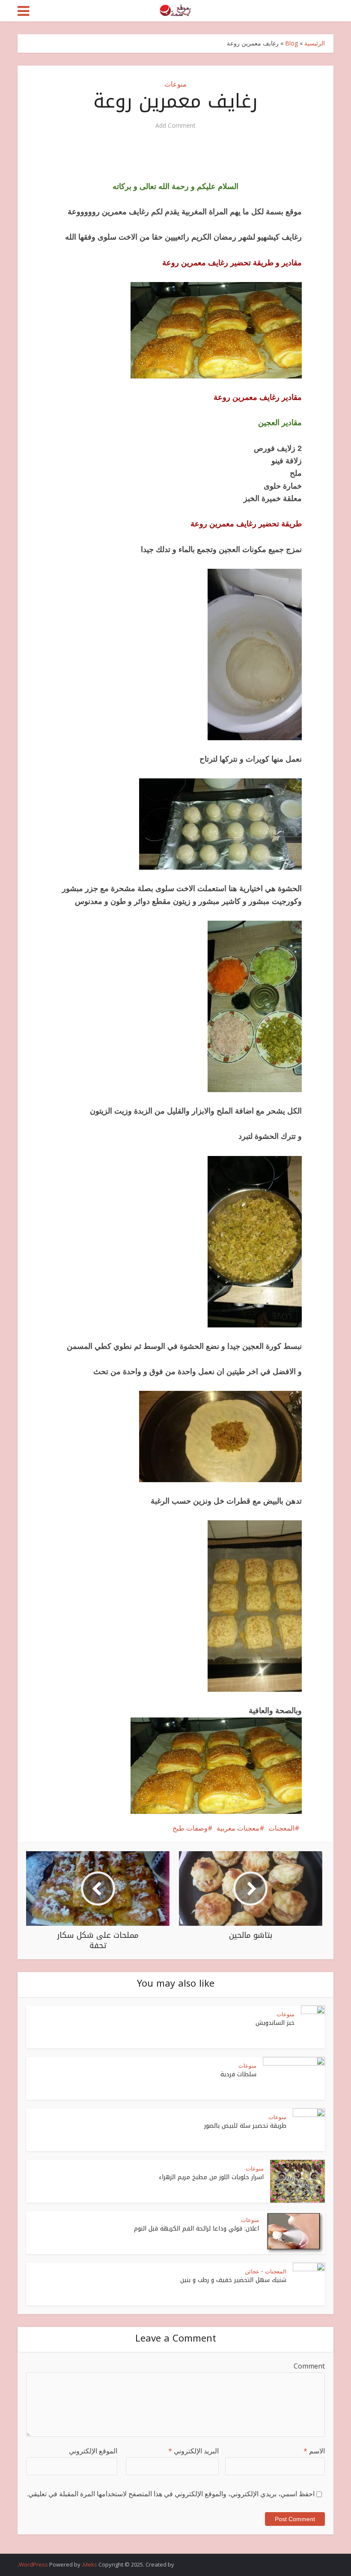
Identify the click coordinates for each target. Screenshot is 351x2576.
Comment (309, 2366)
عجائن (252, 2271)
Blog (292, 43)
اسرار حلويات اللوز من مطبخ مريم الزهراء (211, 2177)
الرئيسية (315, 43)
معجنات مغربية (238, 1828)
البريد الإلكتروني (193, 2451)
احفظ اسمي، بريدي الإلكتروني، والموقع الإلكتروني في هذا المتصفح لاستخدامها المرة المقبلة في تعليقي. (171, 2494)
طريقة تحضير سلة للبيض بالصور (245, 2126)
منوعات (175, 84)
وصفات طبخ (190, 1828)
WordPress (33, 2564)
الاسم (314, 2451)
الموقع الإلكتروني (93, 2451)
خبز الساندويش (275, 2023)
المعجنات (281, 1828)
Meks (90, 2564)
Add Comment (175, 126)
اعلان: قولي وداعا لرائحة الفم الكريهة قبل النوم (196, 2229)
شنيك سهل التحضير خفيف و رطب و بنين (233, 2280)
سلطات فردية (238, 2074)
